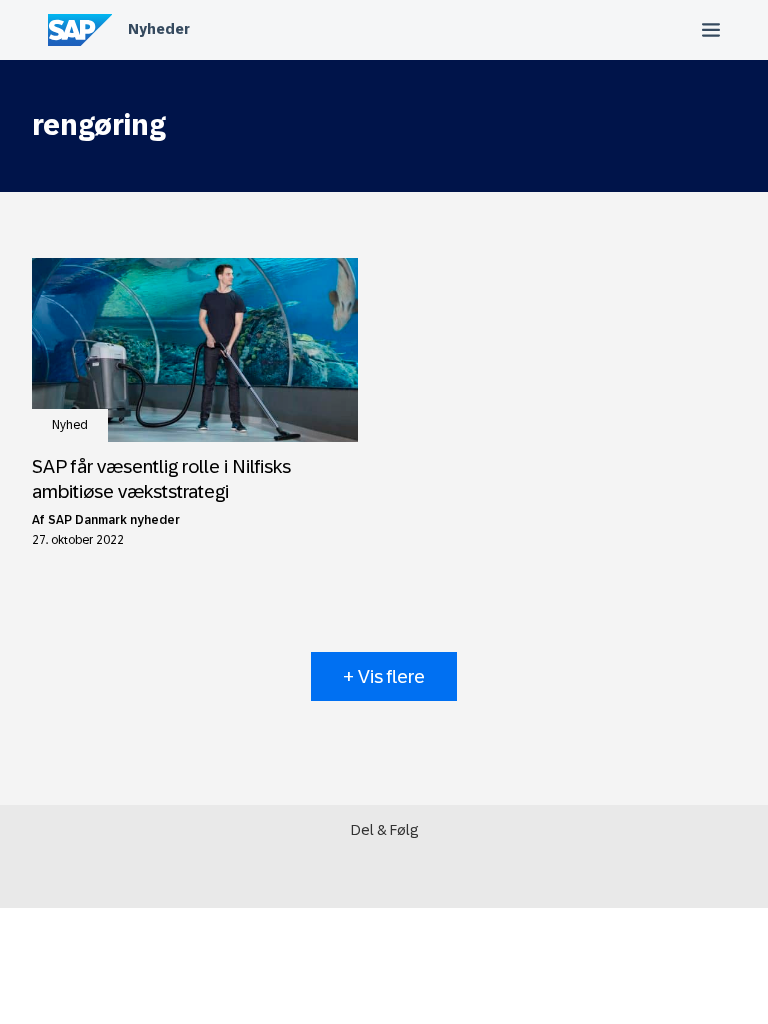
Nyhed (70, 425)
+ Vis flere (384, 676)
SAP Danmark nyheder (114, 520)
